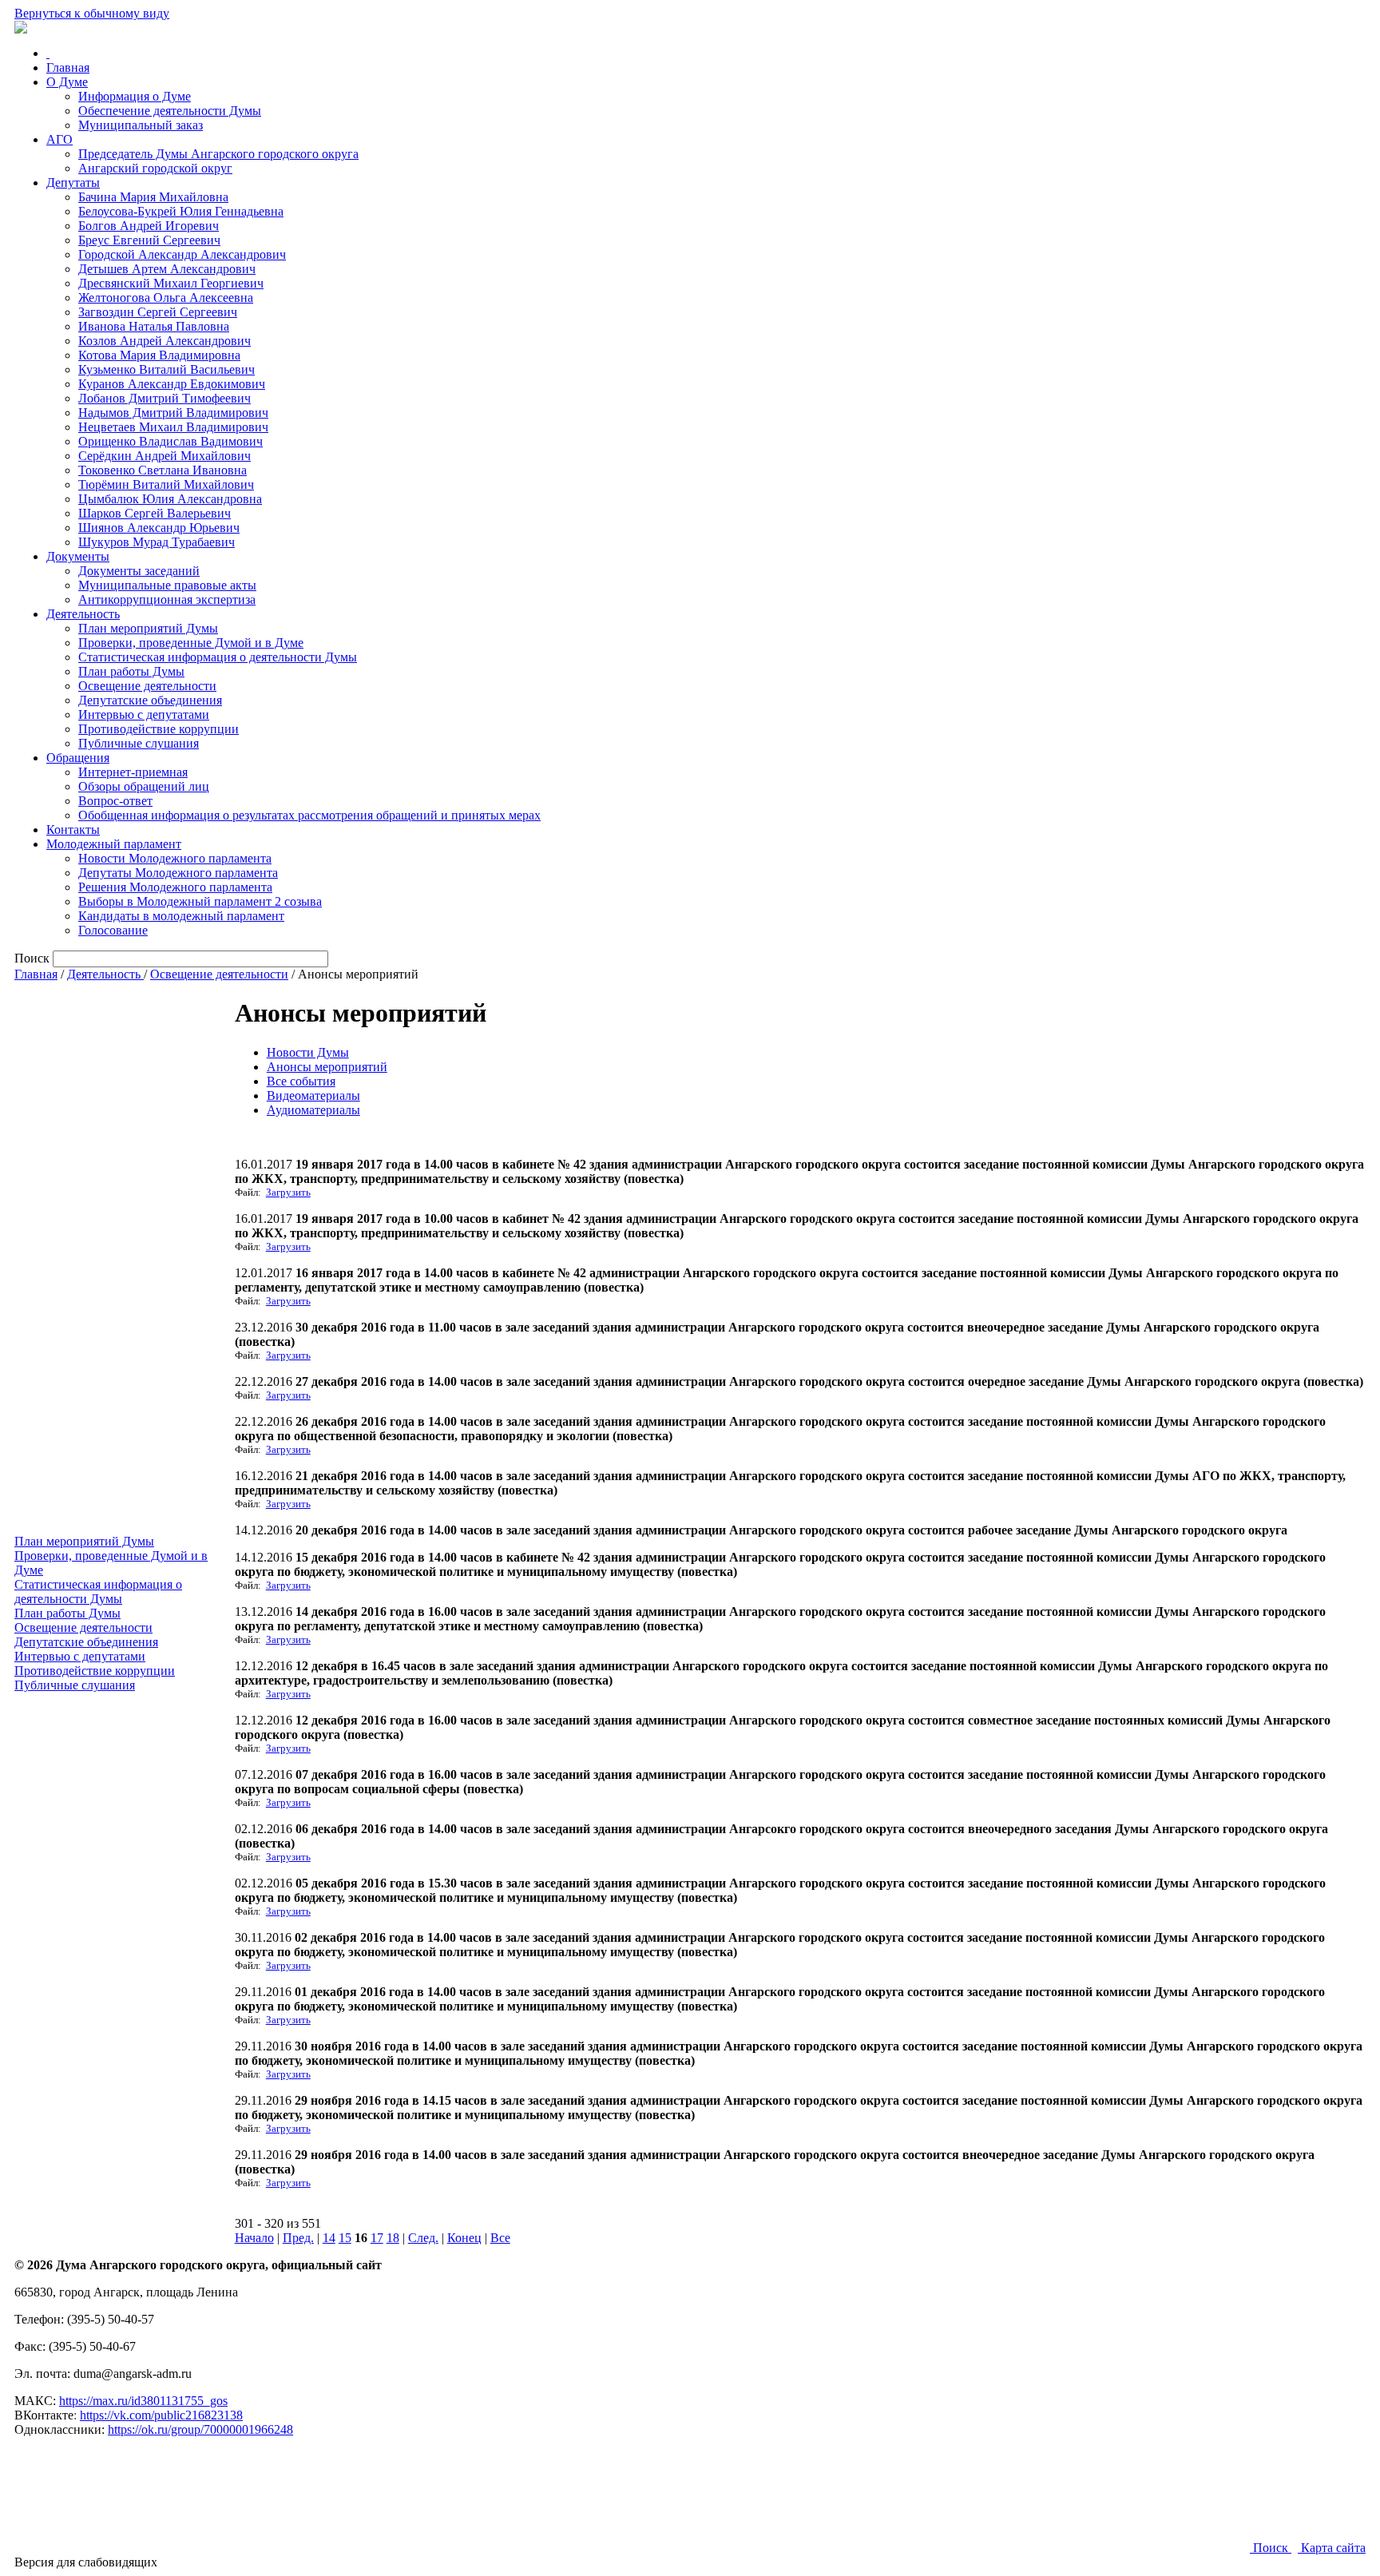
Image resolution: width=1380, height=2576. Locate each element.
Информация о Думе (135, 96)
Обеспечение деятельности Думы (170, 111)
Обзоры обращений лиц (144, 786)
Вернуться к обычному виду (92, 13)
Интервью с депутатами (144, 714)
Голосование (113, 930)
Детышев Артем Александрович (167, 269)
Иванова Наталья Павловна (154, 326)
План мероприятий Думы (148, 628)
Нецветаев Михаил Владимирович (173, 427)
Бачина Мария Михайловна (153, 197)
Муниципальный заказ (141, 125)
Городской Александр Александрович (182, 254)
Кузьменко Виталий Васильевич (167, 369)
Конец (464, 2238)
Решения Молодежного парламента (175, 887)
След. (423, 2238)
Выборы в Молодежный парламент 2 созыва (200, 901)
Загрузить (288, 1192)
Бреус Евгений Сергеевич (149, 240)
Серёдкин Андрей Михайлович (165, 456)
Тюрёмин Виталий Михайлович (166, 484)
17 (377, 2238)
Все (500, 2238)
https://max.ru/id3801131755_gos (143, 2401)
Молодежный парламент (114, 844)
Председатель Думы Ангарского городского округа (218, 154)
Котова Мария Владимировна (159, 355)
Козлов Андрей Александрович (165, 341)
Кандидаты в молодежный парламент (181, 916)
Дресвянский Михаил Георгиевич (171, 283)
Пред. (298, 2238)
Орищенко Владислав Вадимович (171, 441)
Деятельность (83, 614)
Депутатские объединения (150, 700)
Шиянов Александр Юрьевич (159, 528)
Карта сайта (1332, 2548)
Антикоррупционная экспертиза (167, 599)
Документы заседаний (139, 571)
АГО (59, 139)
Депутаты (73, 183)
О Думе (67, 82)
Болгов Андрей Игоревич (149, 226)
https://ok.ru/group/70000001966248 (200, 2429)
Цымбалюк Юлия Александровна (170, 499)
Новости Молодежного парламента (175, 858)
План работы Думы (131, 671)
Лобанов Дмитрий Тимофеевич (165, 398)
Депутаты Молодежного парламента (178, 873)
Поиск (1271, 2548)
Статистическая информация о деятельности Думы (218, 657)
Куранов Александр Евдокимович (172, 384)
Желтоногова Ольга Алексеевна (166, 298)
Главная (68, 67)
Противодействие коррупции (159, 729)
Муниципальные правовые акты (167, 585)
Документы (78, 556)
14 (329, 2238)
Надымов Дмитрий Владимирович (173, 413)
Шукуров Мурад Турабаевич (157, 542)
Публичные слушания (139, 743)
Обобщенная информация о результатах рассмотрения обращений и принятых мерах (309, 815)
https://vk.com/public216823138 (161, 2415)
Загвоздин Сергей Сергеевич (158, 312)
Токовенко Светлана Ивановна (163, 470)
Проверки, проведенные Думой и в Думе (191, 643)
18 (393, 2238)
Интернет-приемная (133, 772)
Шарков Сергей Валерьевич (155, 513)
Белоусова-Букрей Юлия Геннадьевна (181, 211)
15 (345, 2238)
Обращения (78, 758)
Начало (254, 2238)
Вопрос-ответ (115, 801)
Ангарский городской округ (155, 168)
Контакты (73, 830)
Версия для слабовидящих (86, 2562)
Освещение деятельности (147, 686)
